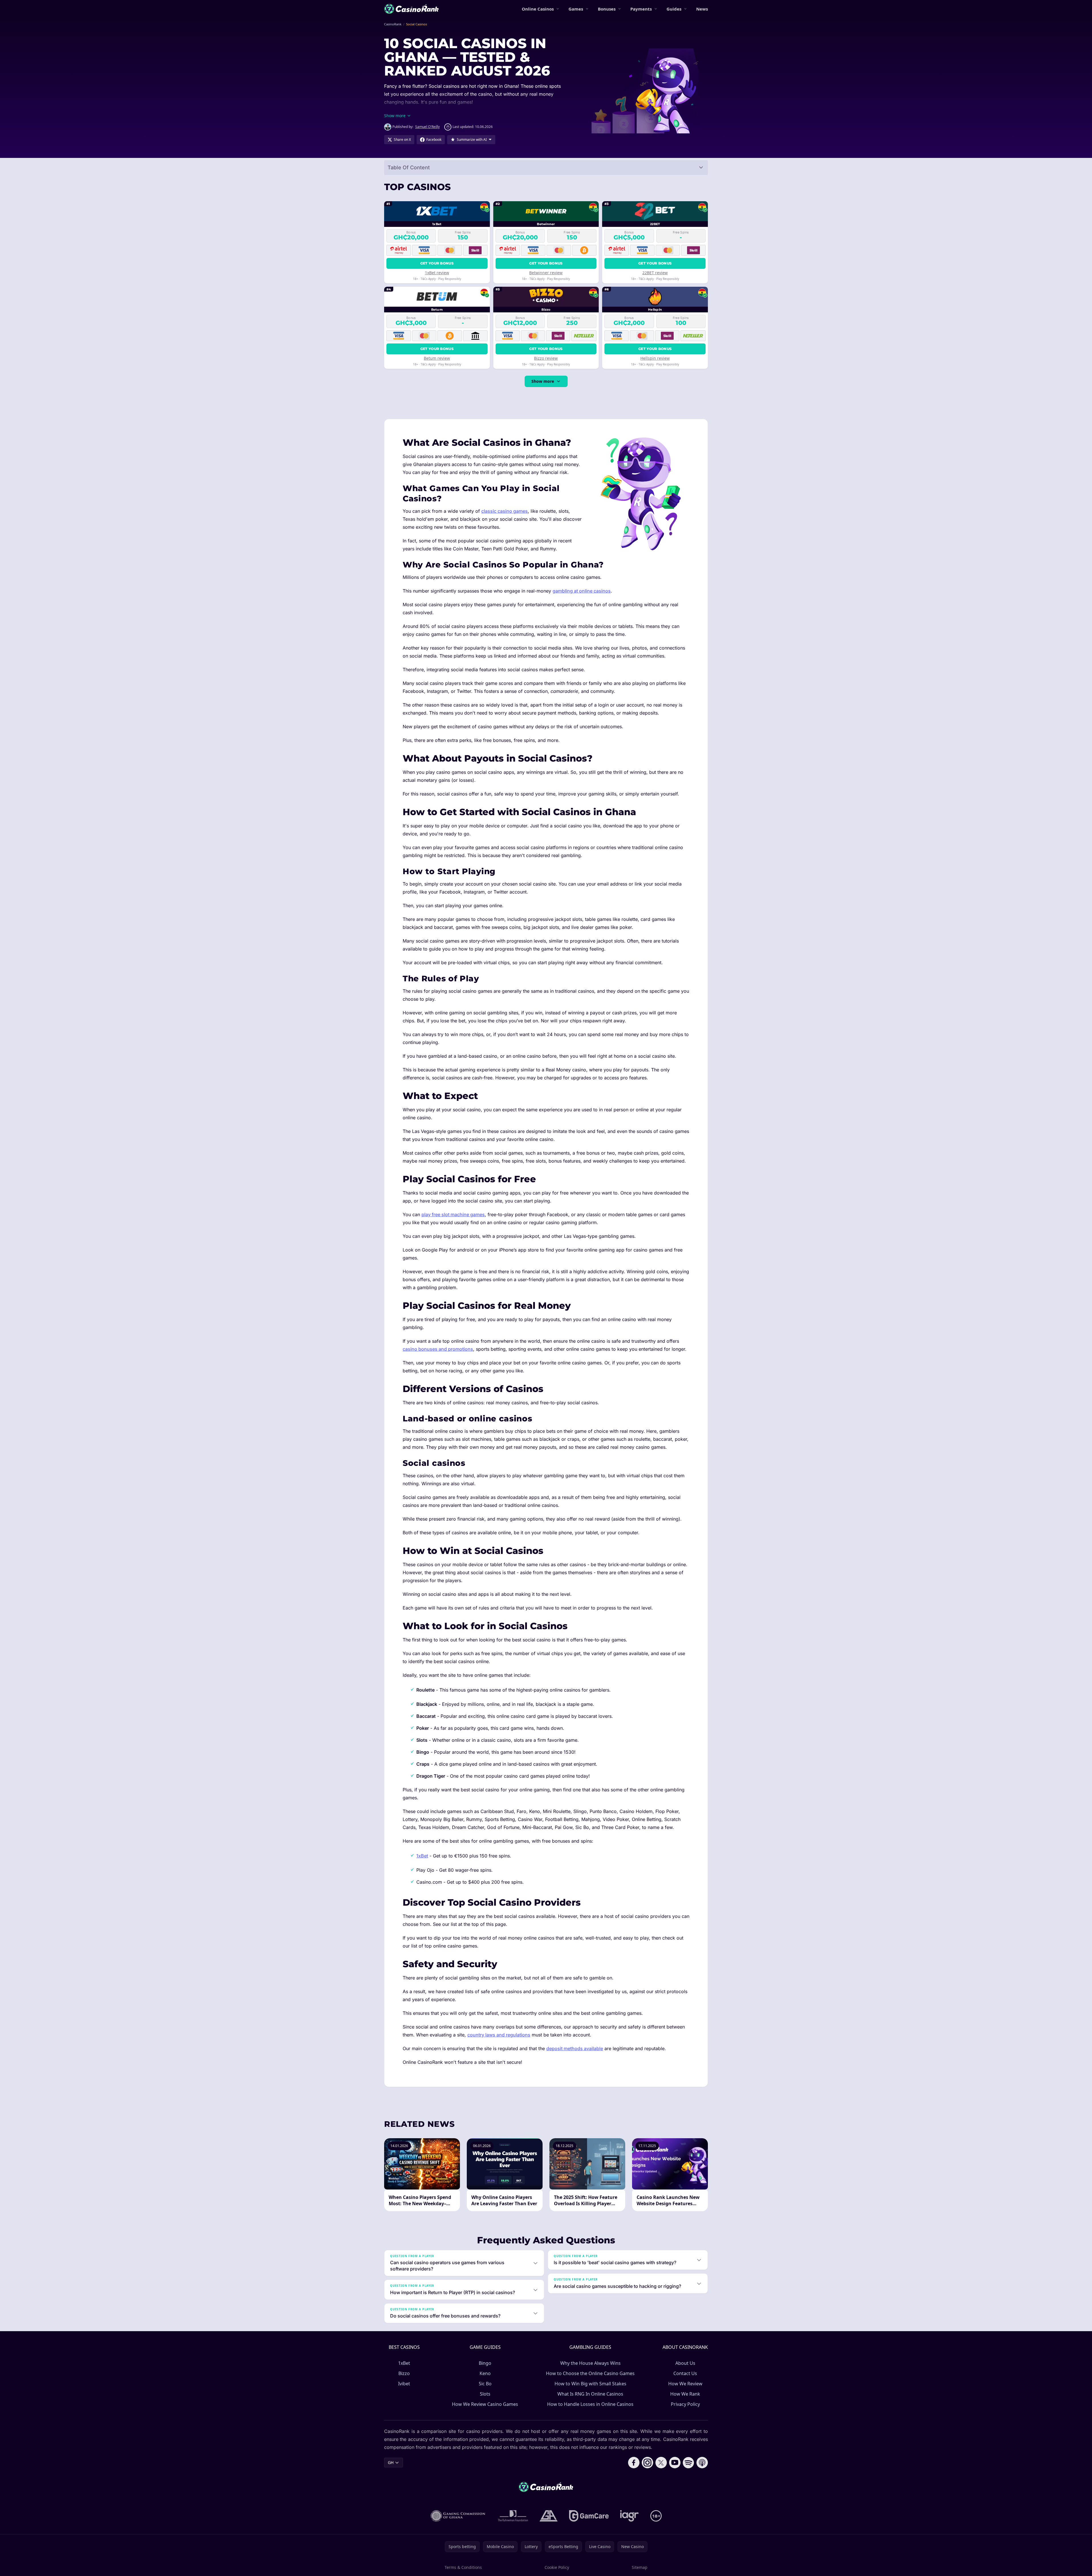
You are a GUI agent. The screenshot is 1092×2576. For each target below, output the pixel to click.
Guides (674, 9)
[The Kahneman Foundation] (513, 2516)
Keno (485, 2373)
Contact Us (685, 2373)
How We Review (685, 2384)
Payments (641, 9)
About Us (685, 2363)
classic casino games (505, 511)
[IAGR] (629, 2516)
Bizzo (404, 2373)
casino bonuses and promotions (438, 1349)
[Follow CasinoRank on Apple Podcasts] (702, 2463)
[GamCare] (589, 2516)
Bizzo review (546, 358)
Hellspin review (655, 358)
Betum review (437, 358)
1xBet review (437, 273)
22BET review (655, 273)
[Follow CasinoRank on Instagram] (647, 2463)
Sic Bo (485, 2384)
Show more (543, 381)
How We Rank (685, 2394)
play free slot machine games (453, 1214)
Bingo (485, 2363)
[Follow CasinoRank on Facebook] (634, 2463)
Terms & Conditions (463, 2567)
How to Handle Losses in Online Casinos (590, 2404)
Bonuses (607, 9)
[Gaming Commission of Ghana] (459, 2516)
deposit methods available (575, 2048)
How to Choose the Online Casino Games (590, 2373)
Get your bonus (437, 263)
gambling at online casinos (582, 591)
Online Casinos (538, 9)
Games (576, 9)
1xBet (422, 1856)
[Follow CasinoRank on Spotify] (688, 2463)
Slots (485, 2394)
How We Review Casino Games (485, 2404)
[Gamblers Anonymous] (549, 2516)
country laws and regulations (499, 2035)
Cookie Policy (557, 2567)
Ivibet (404, 2384)
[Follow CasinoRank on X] (661, 2463)
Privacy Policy (685, 2404)
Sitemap (640, 2567)
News (702, 9)
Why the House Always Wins (590, 2363)
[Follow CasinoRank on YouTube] (675, 2463)
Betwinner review (546, 273)
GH (391, 2462)
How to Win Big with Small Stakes (590, 2384)
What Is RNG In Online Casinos (590, 2394)
